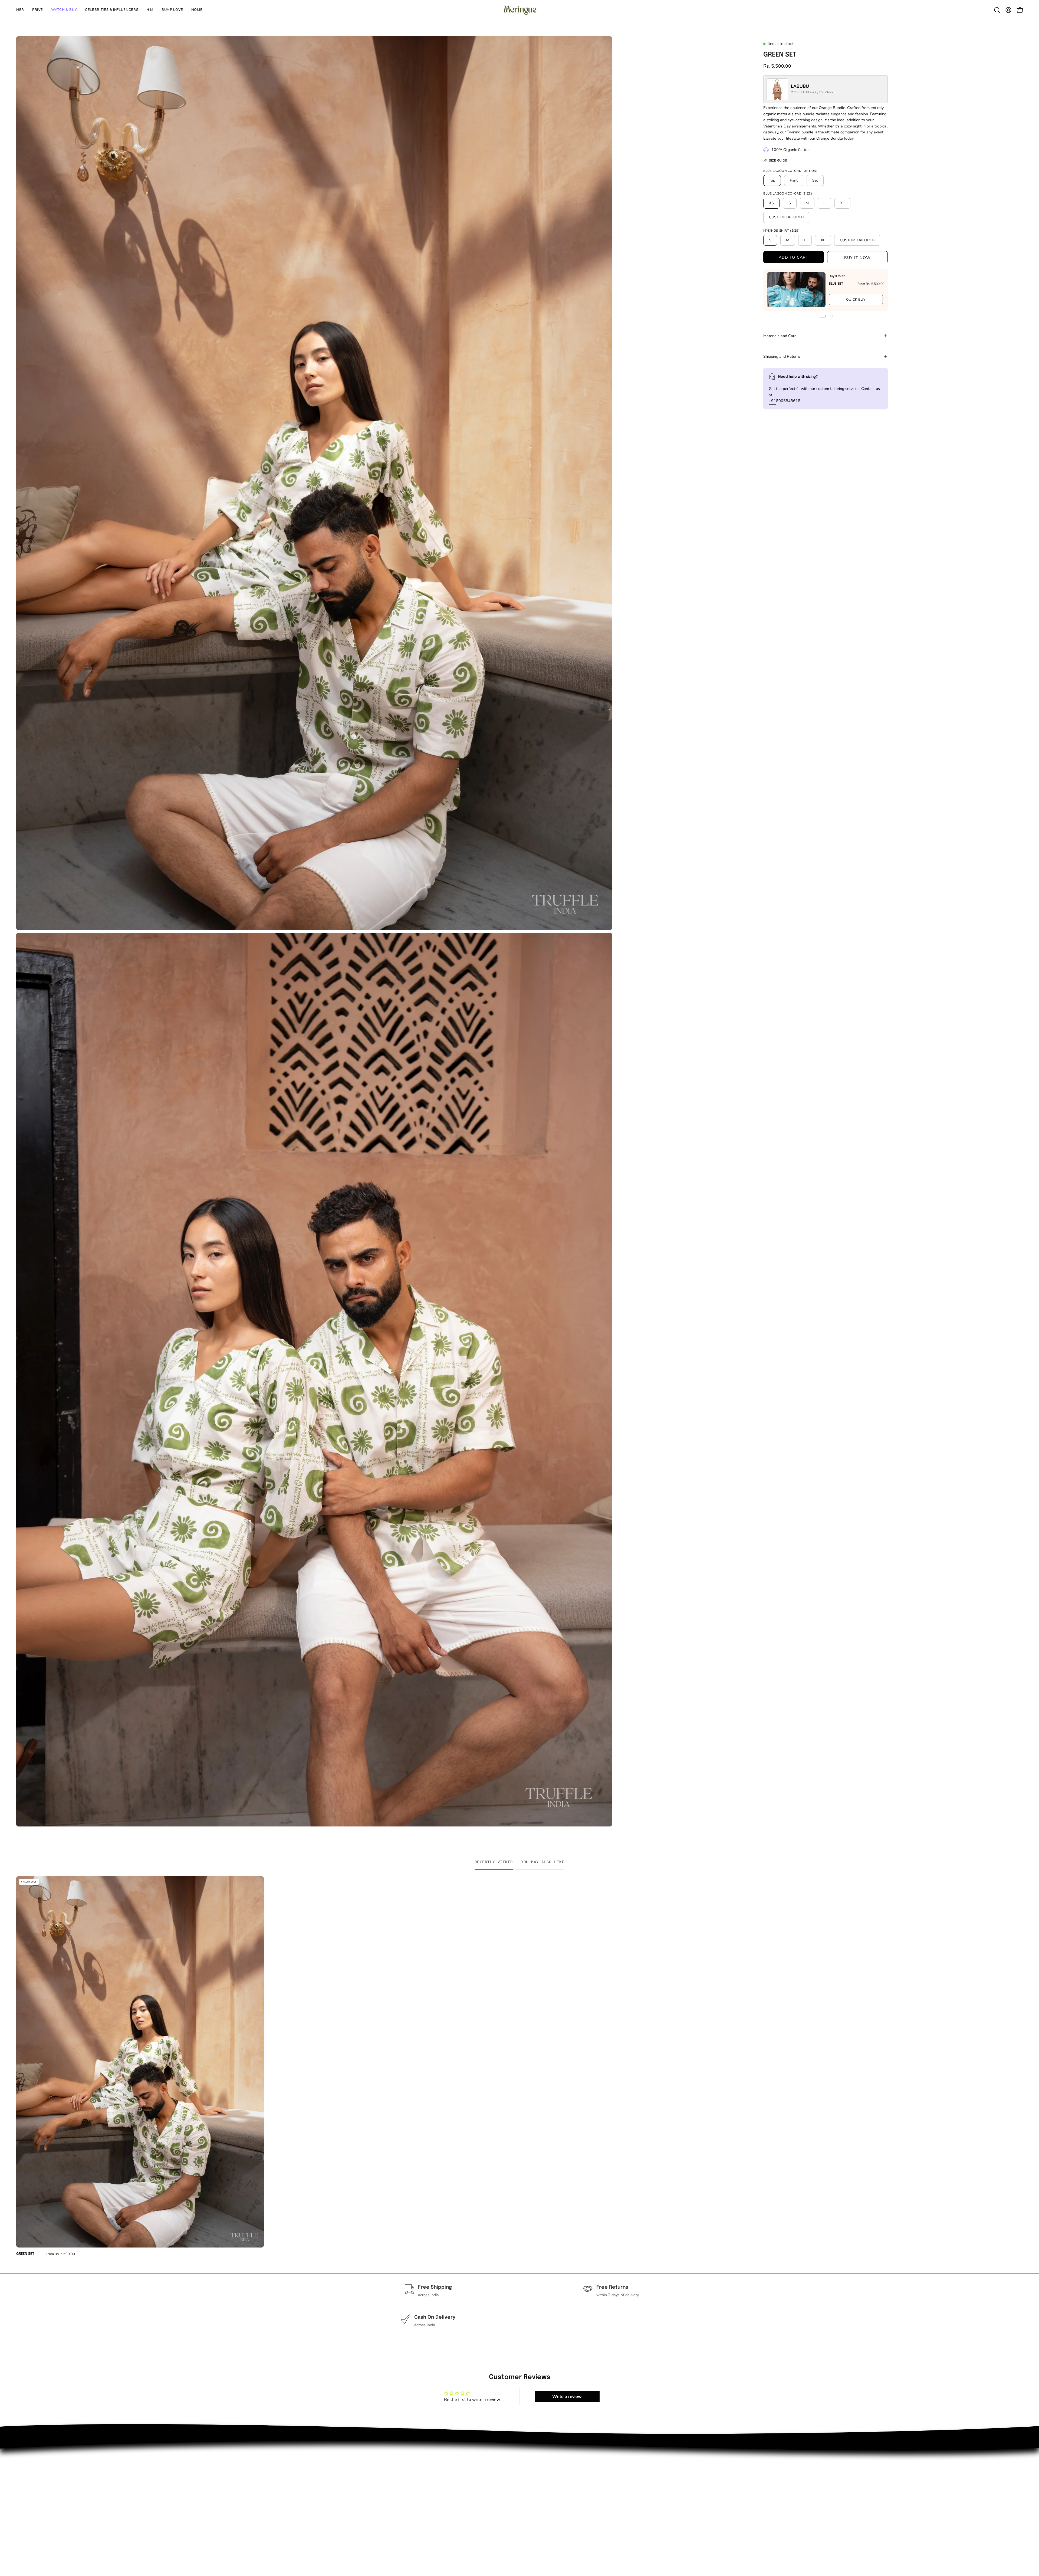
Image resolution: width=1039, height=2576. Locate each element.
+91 (772, 401)
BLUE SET (836, 284)
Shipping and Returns (782, 356)
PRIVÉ (347, 2478)
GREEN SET (25, 2254)
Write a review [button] (567, 2397)
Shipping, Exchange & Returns (444, 2496)
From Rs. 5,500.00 (60, 2254)
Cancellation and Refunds (439, 2513)
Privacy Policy (428, 2487)
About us (423, 2469)
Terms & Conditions (434, 2505)
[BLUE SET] (796, 290)
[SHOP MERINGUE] (519, 10)
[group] (519, 2067)
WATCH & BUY (356, 2487)
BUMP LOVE (353, 2513)
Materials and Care (780, 336)
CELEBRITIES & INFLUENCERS (371, 2496)
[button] (150, 10)
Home (347, 2522)
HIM (345, 2505)
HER (345, 2469)
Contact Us (425, 2478)
